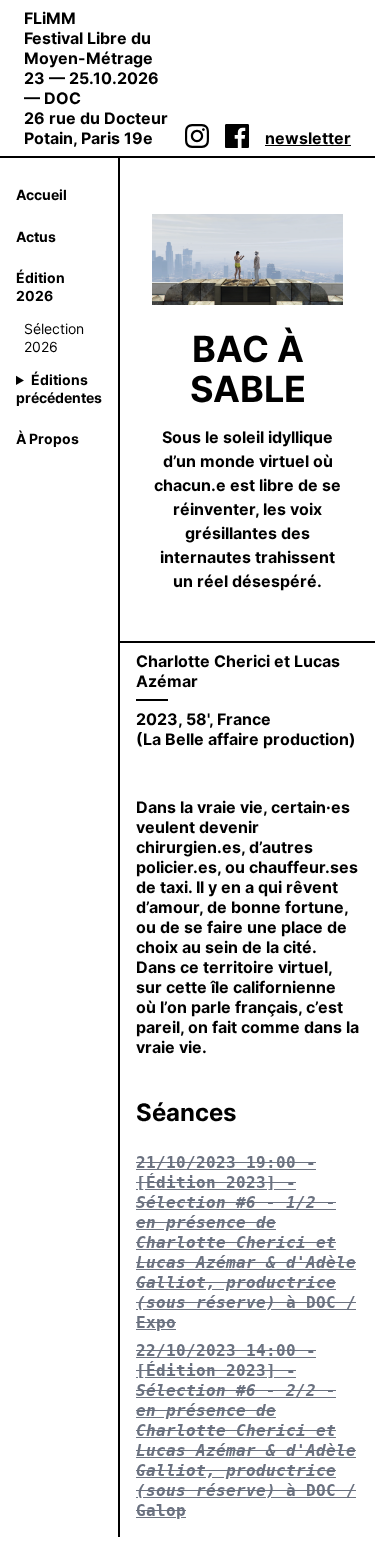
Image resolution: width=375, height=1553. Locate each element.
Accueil (41, 194)
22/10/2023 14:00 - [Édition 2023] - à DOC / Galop (246, 1430)
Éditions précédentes (59, 388)
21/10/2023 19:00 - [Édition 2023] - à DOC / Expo (246, 1242)
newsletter (308, 138)
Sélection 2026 (54, 337)
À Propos (47, 438)
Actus (36, 236)
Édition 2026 (40, 286)
